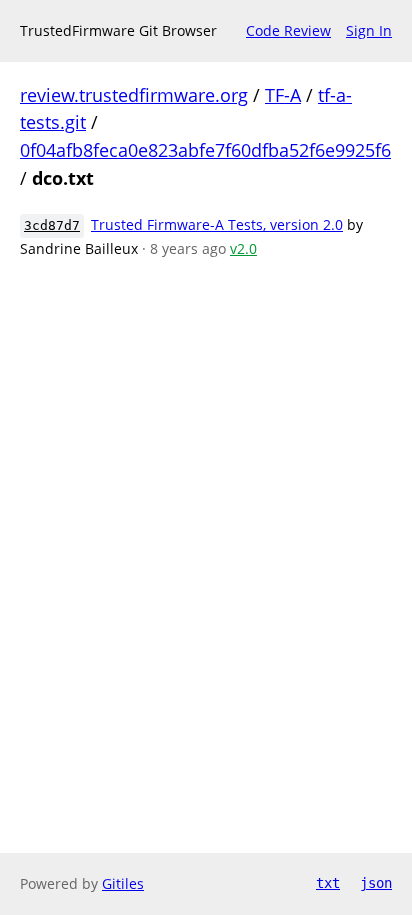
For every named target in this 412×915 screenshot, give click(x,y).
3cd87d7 (52, 225)
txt (328, 883)
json (376, 883)
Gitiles (123, 883)
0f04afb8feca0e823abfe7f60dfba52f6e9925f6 (205, 150)
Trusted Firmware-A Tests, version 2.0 (217, 224)
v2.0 (243, 248)
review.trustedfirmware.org (134, 95)
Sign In (369, 30)
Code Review (288, 30)
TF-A (283, 95)
